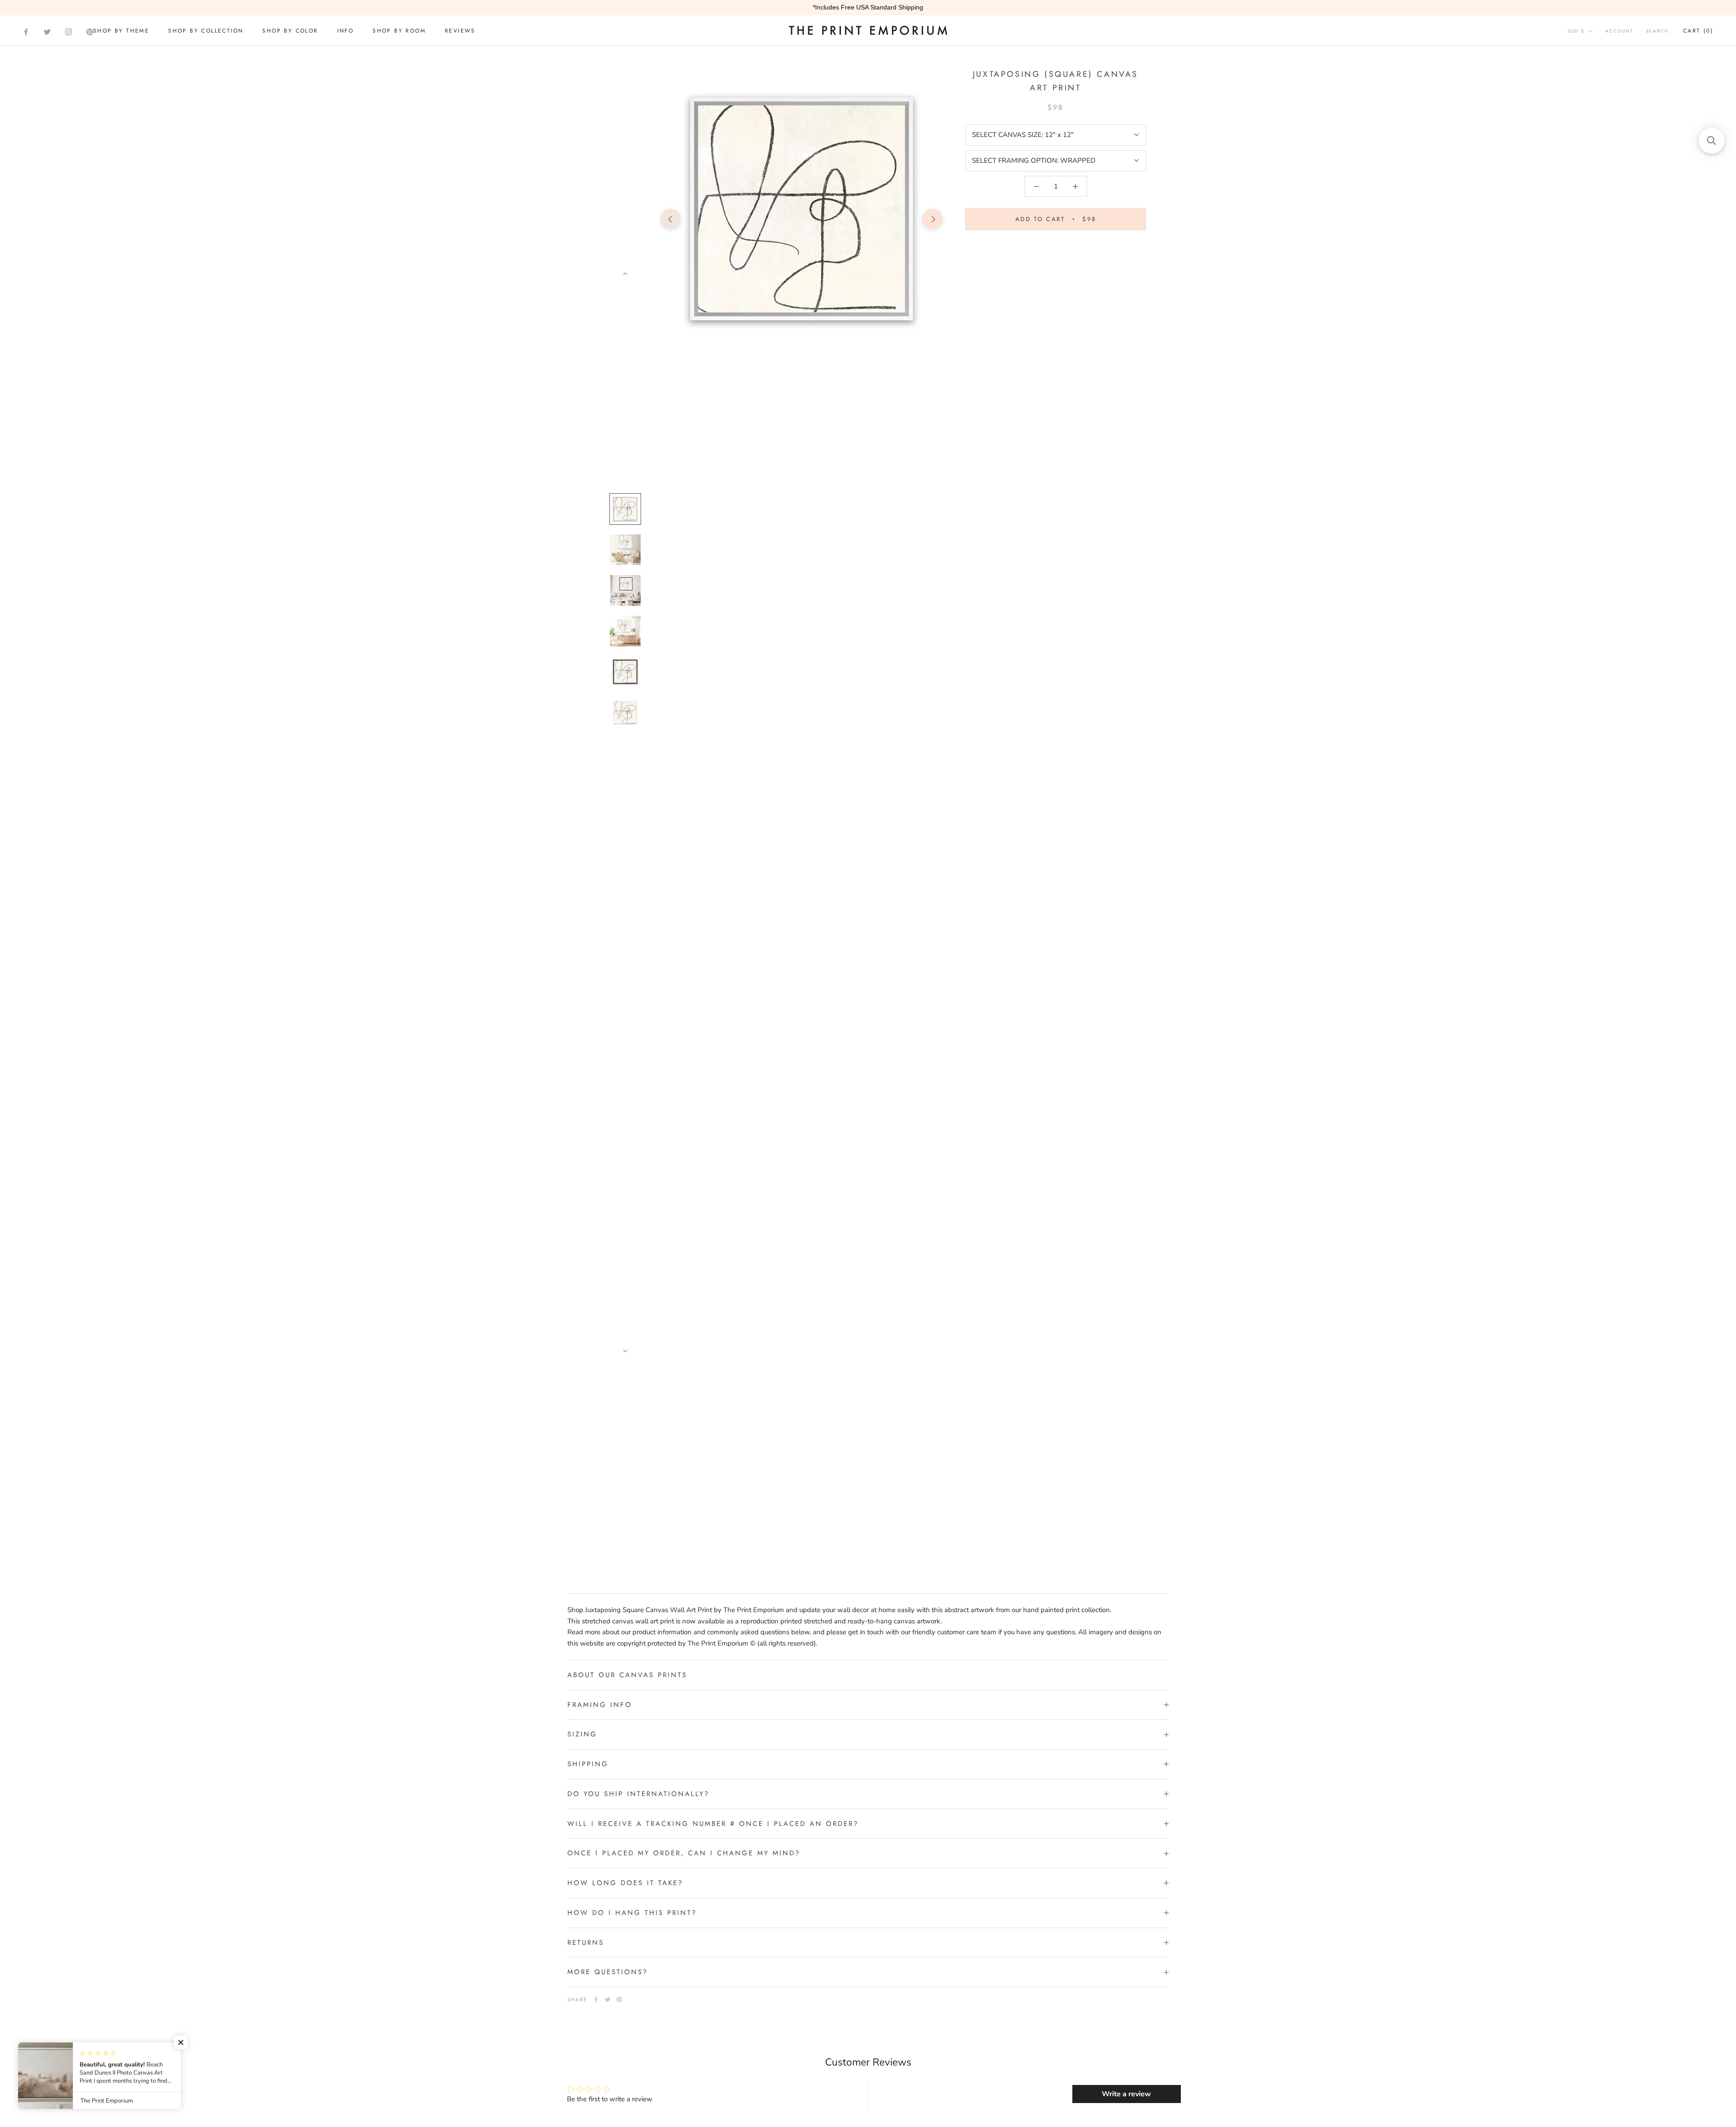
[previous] (671, 219)
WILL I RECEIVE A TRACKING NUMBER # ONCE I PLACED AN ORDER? (713, 1824)
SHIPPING (588, 1764)
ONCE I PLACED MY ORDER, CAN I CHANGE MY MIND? (684, 1853)
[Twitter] (47, 32)
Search (1657, 31)
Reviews (460, 31)
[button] (181, 2042)
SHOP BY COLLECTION (206, 31)
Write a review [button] (1126, 2094)
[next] (932, 219)
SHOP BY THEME (121, 31)
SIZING (582, 1734)
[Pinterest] (90, 32)
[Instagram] (68, 32)
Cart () (1698, 31)
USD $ (1576, 31)
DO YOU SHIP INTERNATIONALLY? (638, 1794)
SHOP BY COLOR (290, 31)
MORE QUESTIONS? (608, 1972)
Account (1619, 31)
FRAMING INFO (600, 1705)
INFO (346, 31)
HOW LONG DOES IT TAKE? (625, 1883)
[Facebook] (26, 32)
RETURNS (586, 1943)
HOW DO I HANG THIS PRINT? (632, 1913)
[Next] (625, 274)
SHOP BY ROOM (399, 31)
